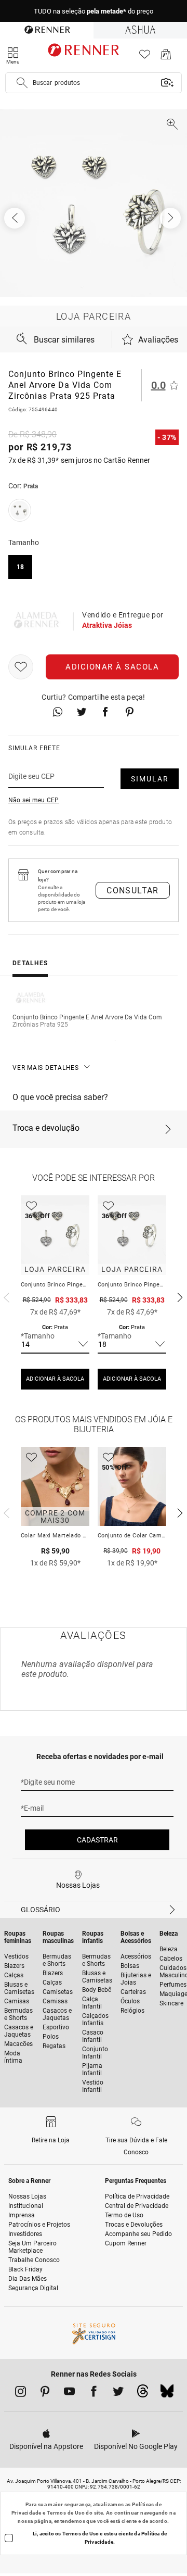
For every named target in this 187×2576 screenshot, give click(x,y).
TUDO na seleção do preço (94, 11)
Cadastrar (97, 1840)
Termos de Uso (66, 2513)
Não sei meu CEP (34, 800)
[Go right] (171, 218)
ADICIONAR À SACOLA (55, 1379)
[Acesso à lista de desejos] (145, 57)
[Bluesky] (167, 2394)
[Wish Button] (21, 667)
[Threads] (143, 2394)
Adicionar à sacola (112, 667)
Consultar (133, 891)
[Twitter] (118, 2393)
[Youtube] (69, 2393)
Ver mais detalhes (46, 1068)
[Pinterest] (45, 2393)
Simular (150, 779)
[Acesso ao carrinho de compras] (166, 57)
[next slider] (5, 1296)
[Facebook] (94, 2393)
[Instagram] (21, 2393)
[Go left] (16, 218)
